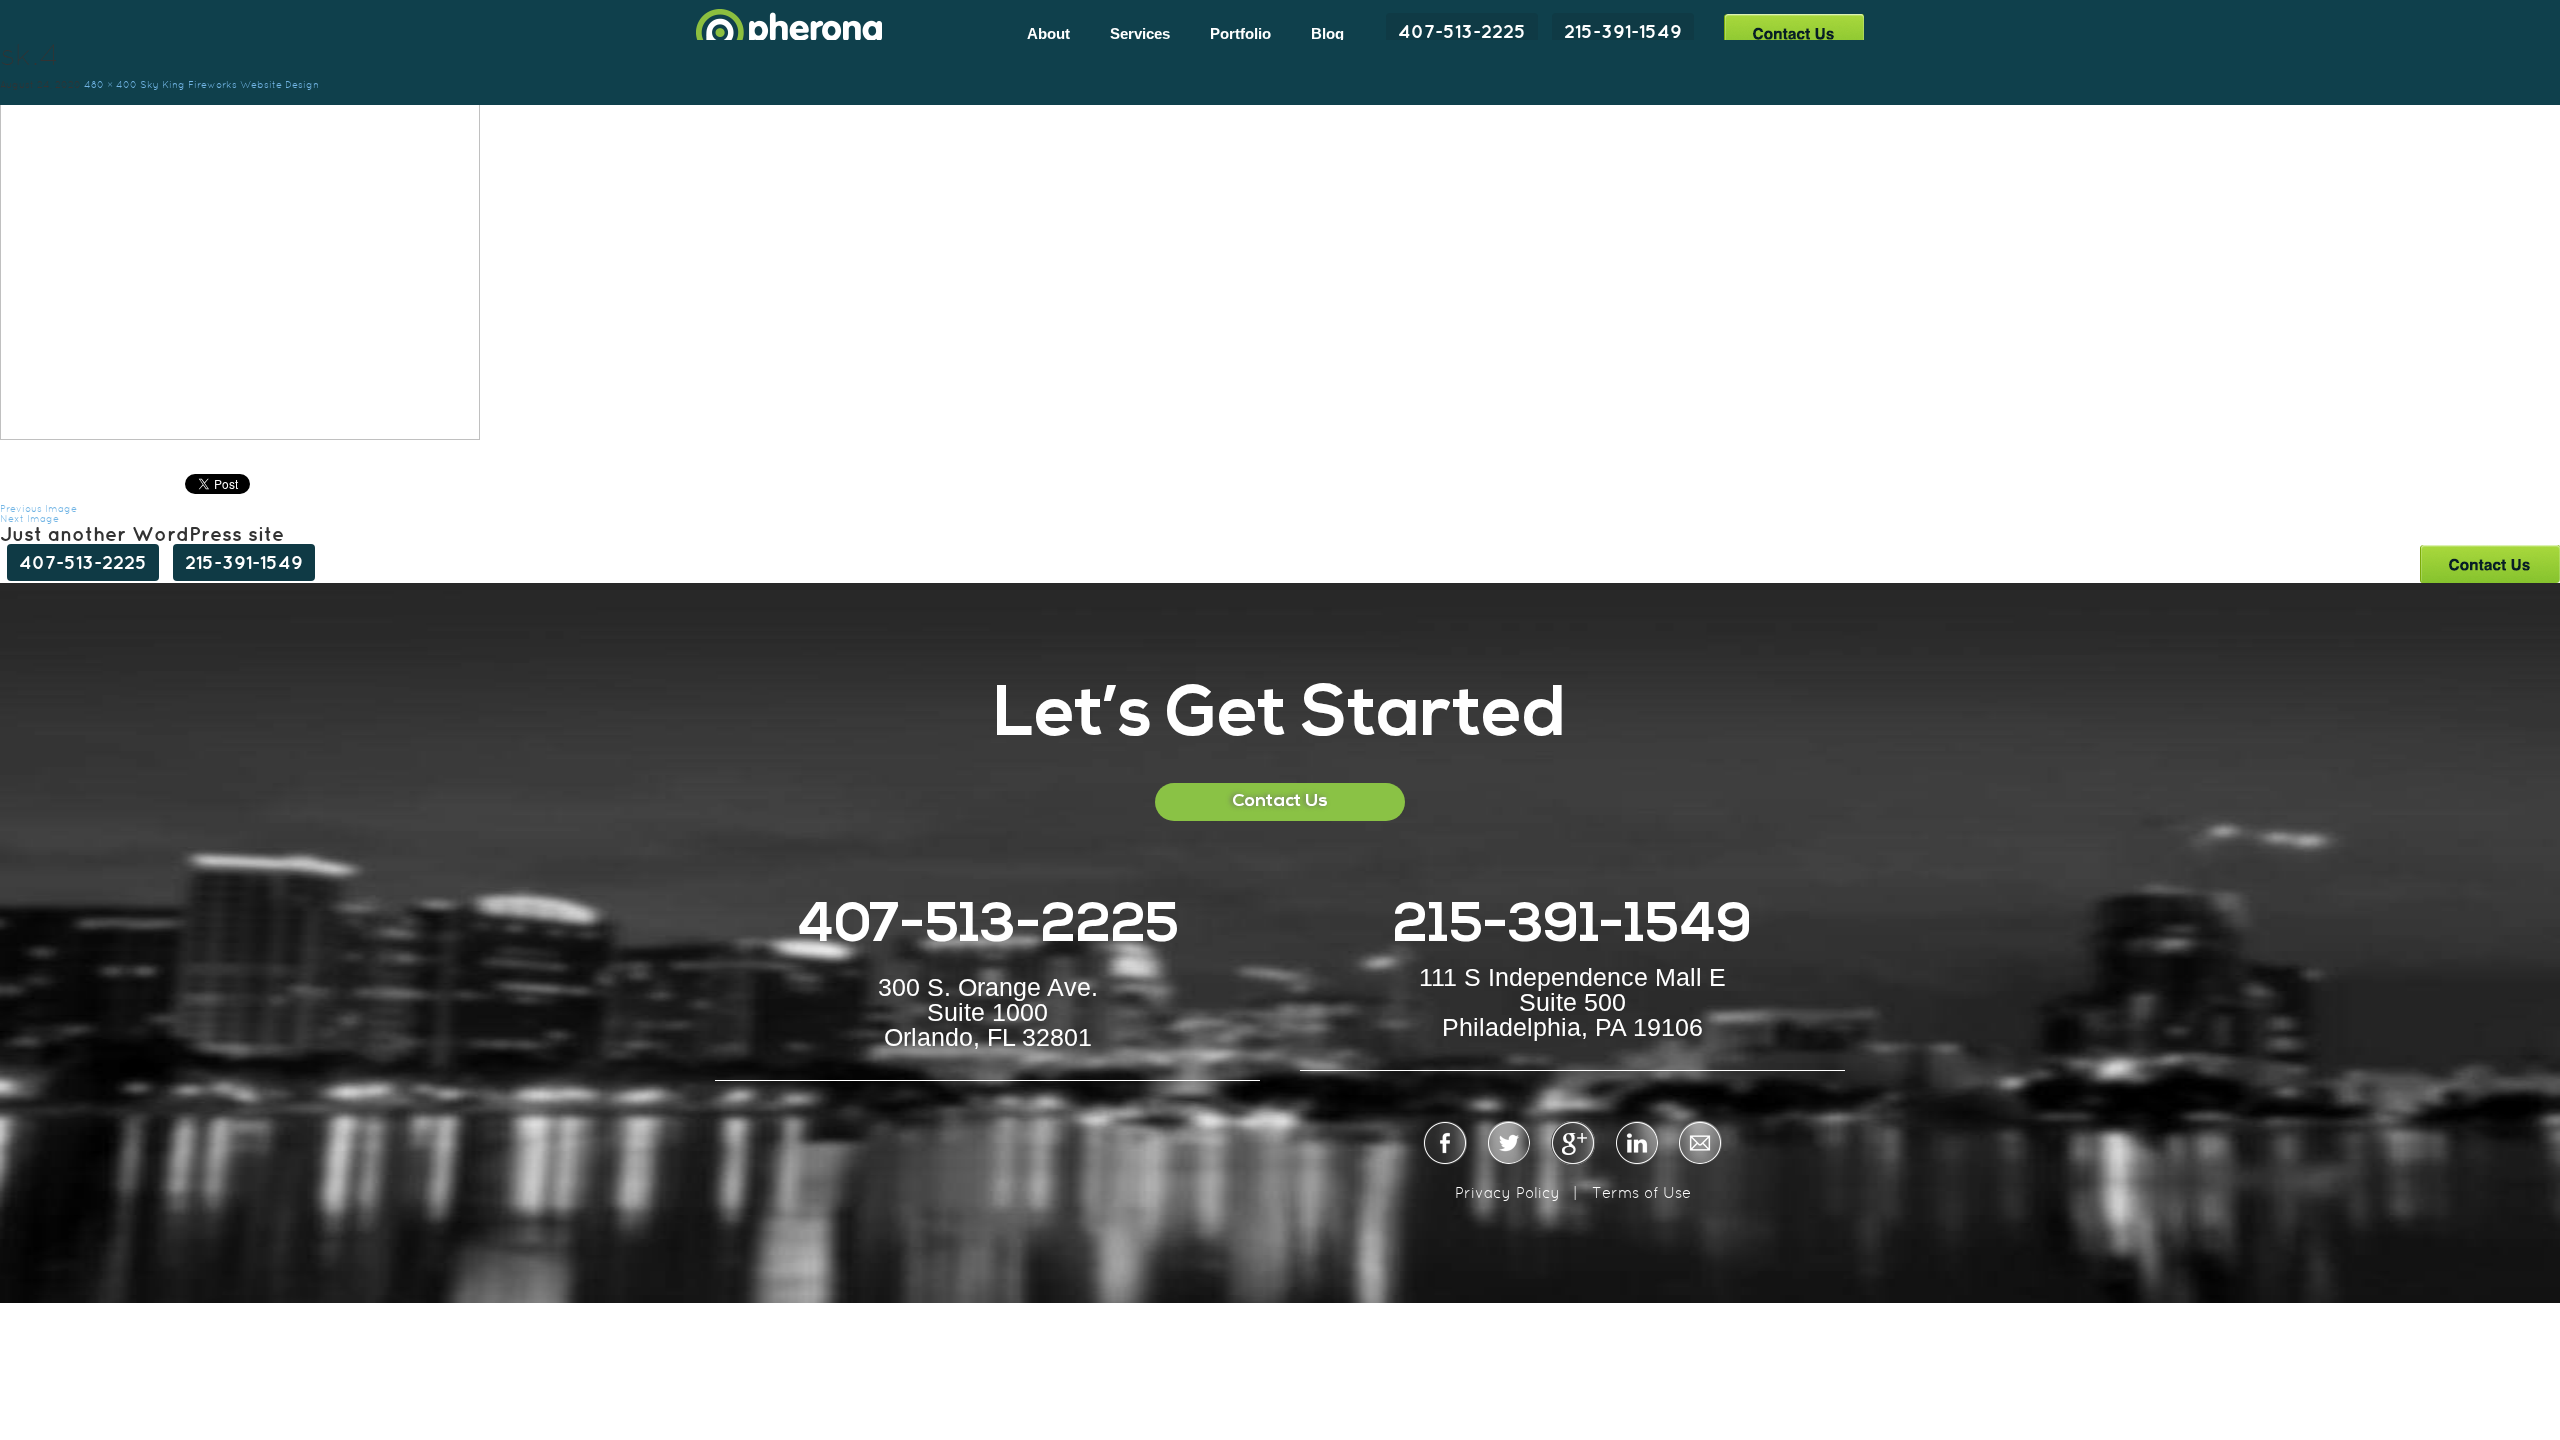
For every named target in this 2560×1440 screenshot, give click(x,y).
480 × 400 (110, 84)
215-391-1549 (1623, 31)
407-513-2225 (1462, 31)
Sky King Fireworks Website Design (229, 84)
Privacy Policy (1507, 1192)
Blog (1327, 33)
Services (1140, 33)
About (1048, 33)
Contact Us (1793, 32)
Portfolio (1240, 33)
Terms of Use (1641, 1192)
